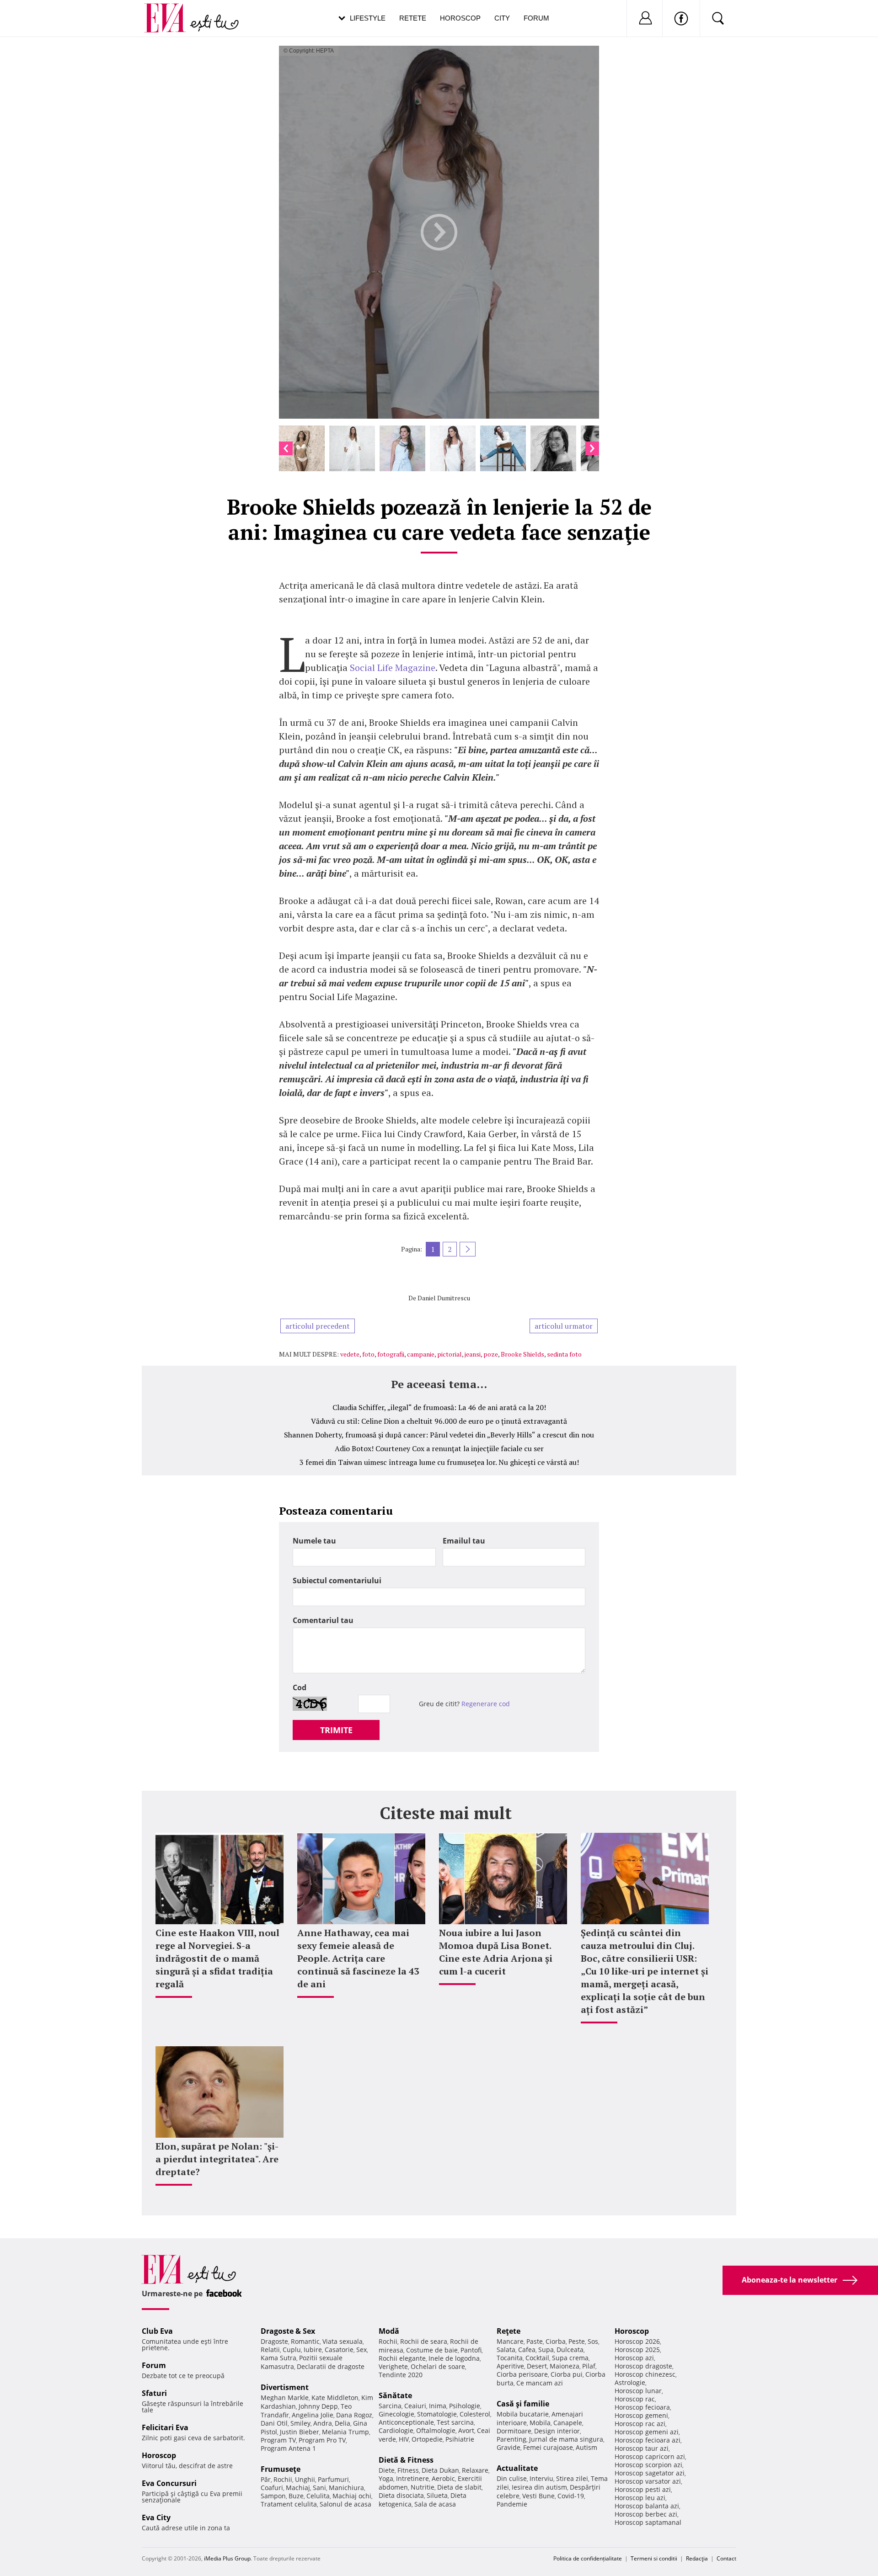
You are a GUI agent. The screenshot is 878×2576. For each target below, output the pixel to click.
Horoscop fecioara (642, 2407)
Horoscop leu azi (640, 2498)
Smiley (300, 2423)
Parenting (511, 2439)
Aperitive (510, 2366)
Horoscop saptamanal (648, 2522)
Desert (537, 2366)
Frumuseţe (281, 2469)
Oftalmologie (436, 2430)
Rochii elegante (402, 2358)
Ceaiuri (415, 2406)
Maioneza (565, 2366)
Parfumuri (333, 2479)
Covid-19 (571, 2496)
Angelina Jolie (313, 2415)
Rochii (283, 2479)
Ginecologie (396, 2414)
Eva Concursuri (169, 2483)
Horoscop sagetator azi (650, 2473)
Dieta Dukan (440, 2470)
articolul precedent (318, 1326)
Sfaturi (154, 2393)
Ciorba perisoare (522, 2374)
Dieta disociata (401, 2495)
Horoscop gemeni (641, 2415)
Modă (389, 2331)
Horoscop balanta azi (647, 2506)
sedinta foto (564, 1354)
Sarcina (390, 2406)
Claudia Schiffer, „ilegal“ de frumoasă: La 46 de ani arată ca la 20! (439, 1407)
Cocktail (537, 2358)
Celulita (318, 2496)
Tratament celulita (289, 2504)
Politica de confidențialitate (588, 2558)
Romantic (305, 2341)
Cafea (527, 2350)
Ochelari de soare (438, 2366)
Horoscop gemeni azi (647, 2432)
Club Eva (157, 2331)
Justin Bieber (300, 2432)
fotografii (391, 1354)
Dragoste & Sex (288, 2331)
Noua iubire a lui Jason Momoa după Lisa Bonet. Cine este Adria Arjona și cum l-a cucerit (496, 1952)
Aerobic (443, 2478)
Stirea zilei (572, 2478)
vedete (350, 1354)
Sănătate (395, 2395)
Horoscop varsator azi (648, 2481)
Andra (323, 2423)
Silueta (437, 2495)
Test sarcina (455, 2422)
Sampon (273, 2496)
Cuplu (292, 2350)
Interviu (541, 2478)
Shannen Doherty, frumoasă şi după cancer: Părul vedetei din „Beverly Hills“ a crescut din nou (439, 1435)
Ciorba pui (567, 2374)
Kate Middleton (335, 2398)
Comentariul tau (323, 1620)
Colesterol (475, 2414)
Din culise (512, 2478)
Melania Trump (345, 2432)
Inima (438, 2406)
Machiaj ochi (352, 2496)
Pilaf (589, 2366)
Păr (266, 2479)
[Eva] (170, 11)
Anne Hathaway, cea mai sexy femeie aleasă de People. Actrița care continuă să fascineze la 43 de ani (358, 1958)
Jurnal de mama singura (566, 2439)
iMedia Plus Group (227, 2558)
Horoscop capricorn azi (650, 2456)
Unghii (305, 2479)
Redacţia (697, 2558)
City (502, 18)
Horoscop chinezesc (645, 2374)
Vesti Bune (538, 2496)
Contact (726, 2558)
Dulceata (570, 2350)
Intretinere (412, 2478)
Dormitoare (514, 2431)
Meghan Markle (285, 2398)
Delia (343, 2423)
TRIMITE (336, 1730)
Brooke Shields (522, 1354)
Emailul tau (464, 1541)
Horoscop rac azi (640, 2424)
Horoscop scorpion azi (648, 2465)
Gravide (509, 2447)
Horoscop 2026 (637, 2341)
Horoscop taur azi (642, 2448)
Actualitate (517, 2468)
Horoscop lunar (638, 2391)
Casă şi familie (523, 2404)
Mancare (510, 2341)
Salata (506, 2350)
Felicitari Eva (165, 2427)
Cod (300, 1687)
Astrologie (630, 2382)
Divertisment (285, 2387)
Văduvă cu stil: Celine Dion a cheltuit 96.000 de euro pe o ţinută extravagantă (439, 1421)
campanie (421, 1354)
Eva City (156, 2517)
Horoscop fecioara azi (648, 2440)
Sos (593, 2341)
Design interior (557, 2431)
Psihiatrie (460, 2439)
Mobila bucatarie (523, 2414)
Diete (387, 2470)
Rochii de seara (424, 2341)
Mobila (540, 2423)
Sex (361, 2350)
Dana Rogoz (354, 2415)
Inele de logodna (454, 2358)
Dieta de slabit (459, 2487)
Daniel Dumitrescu (444, 1298)
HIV (404, 2439)
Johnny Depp (318, 2406)
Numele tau (314, 1541)
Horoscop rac (635, 2399)
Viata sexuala (343, 2341)
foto (368, 1354)
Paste (535, 2341)
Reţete (509, 2331)
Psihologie (465, 2406)
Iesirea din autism (539, 2487)
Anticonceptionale (406, 2422)
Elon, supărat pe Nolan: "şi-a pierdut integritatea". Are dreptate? (217, 2159)
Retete (413, 18)
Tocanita (510, 2358)
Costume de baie (432, 2350)
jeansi (473, 1354)
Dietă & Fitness (406, 2460)
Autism (586, 2447)
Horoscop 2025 (637, 2350)
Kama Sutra (278, 2358)
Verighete (393, 2366)
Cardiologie (396, 2430)
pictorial (450, 1354)
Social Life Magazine (393, 668)
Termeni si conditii (654, 2558)
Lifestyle (368, 18)
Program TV (278, 2440)
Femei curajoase (548, 2447)
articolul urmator (564, 1326)
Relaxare (475, 2470)
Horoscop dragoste (643, 2366)
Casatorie (339, 2350)
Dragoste (274, 2341)
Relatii (270, 2350)
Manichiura (346, 2488)
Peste (577, 2341)
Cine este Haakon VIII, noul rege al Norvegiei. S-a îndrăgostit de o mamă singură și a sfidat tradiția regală (217, 1958)
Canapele (568, 2423)
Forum (536, 18)
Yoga (386, 2478)
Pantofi (471, 2350)
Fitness (408, 2470)
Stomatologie (437, 2414)
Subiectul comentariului (337, 1581)
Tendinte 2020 (401, 2375)
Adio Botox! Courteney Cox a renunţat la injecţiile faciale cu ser (439, 1448)
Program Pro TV (322, 2440)
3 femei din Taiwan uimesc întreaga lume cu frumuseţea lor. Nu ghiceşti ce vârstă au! (439, 1462)
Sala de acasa (435, 2504)
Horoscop (460, 18)
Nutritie (423, 2487)
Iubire (313, 2350)
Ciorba (556, 2341)
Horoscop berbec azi (646, 2514)
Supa (546, 2350)
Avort (466, 2430)
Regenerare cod (486, 1704)
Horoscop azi (634, 2358)
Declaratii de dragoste (331, 2366)
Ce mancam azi (540, 2383)
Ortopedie (427, 2439)
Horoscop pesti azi (643, 2489)
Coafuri (272, 2488)
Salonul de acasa (345, 2504)
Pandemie (512, 2504)
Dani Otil (274, 2423)
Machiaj (298, 2488)
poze (491, 1354)
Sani (319, 2488)
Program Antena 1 (288, 2448)
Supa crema (570, 2358)
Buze (296, 2496)
